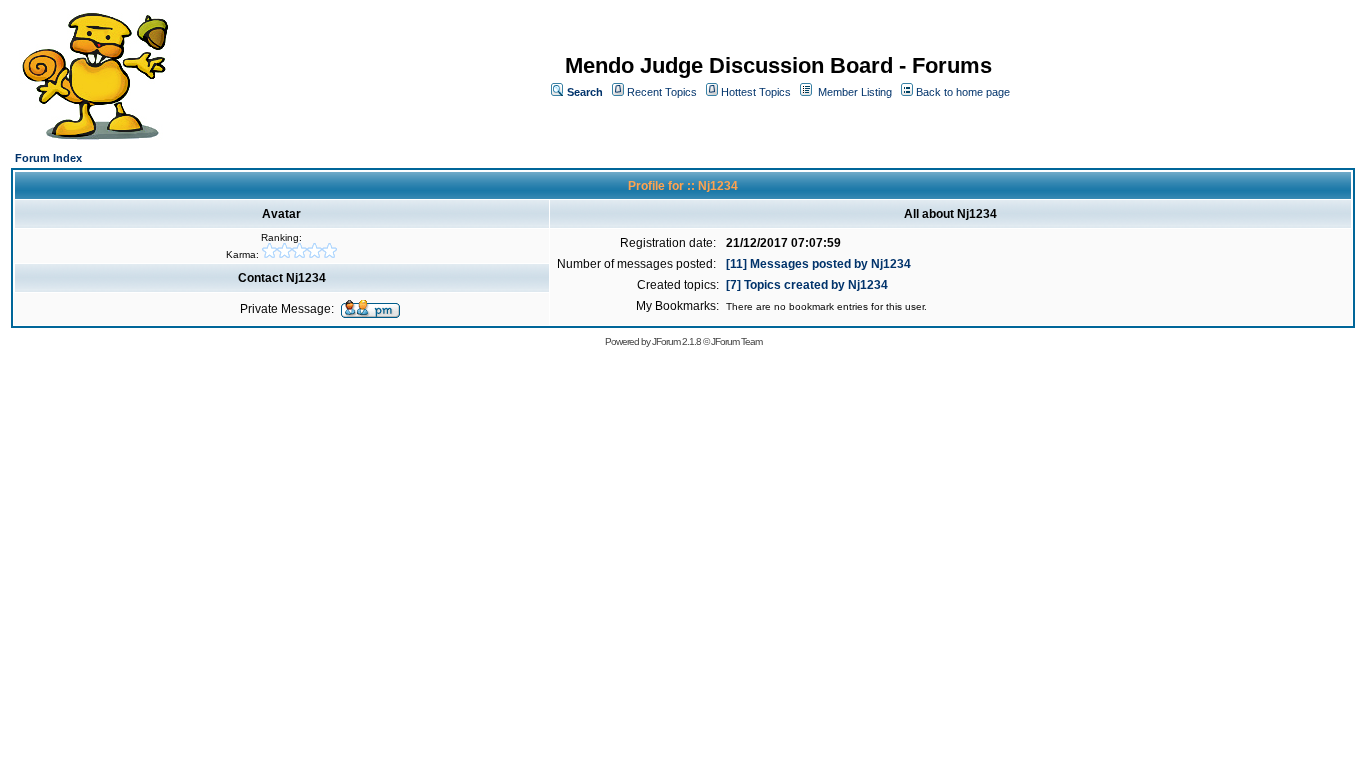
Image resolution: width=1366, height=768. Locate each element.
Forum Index (48, 158)
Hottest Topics (756, 92)
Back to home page (963, 92)
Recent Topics (662, 92)
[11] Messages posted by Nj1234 (818, 264)
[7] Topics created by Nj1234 (807, 285)
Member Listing (855, 92)
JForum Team (736, 341)
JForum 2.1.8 (676, 341)
